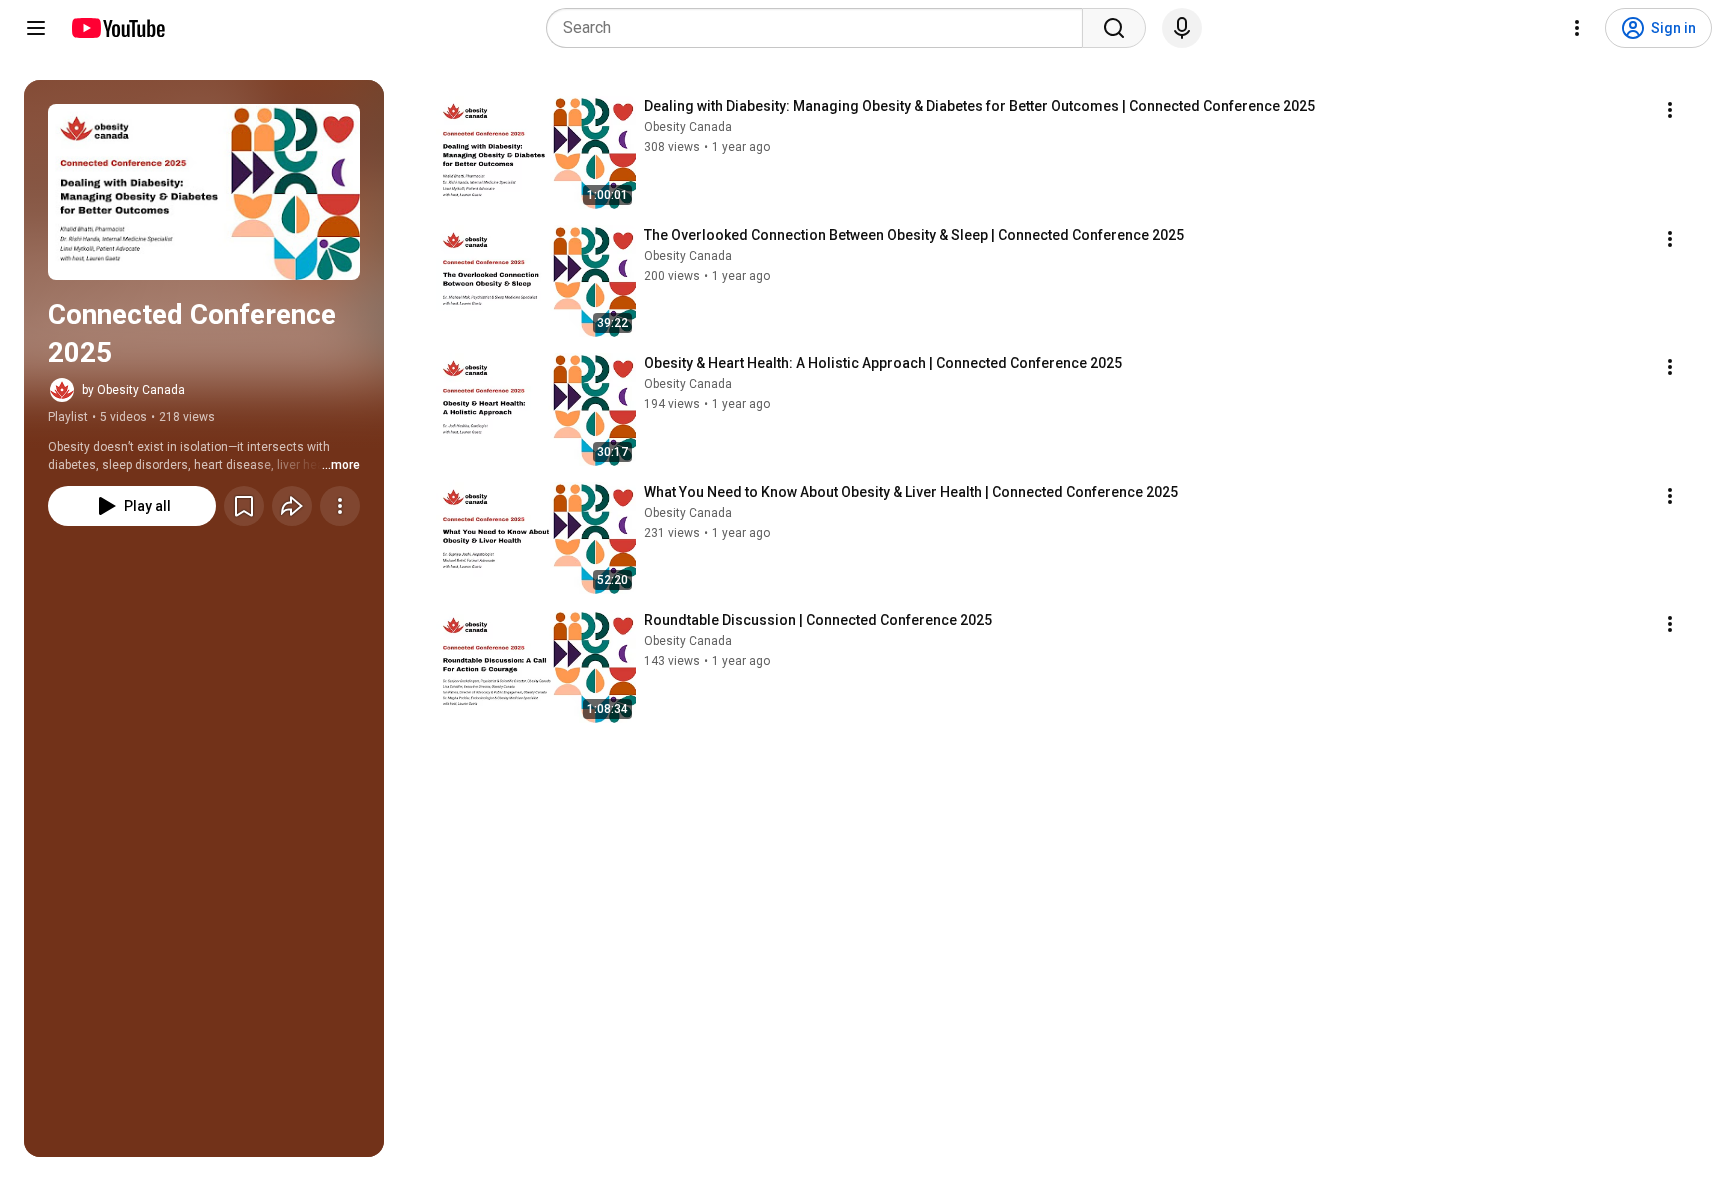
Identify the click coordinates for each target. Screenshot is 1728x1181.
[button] (204, 192)
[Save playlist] (244, 506)
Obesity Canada (688, 127)
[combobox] (820, 28)
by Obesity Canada (133, 390)
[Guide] (36, 28)
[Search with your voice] (1182, 28)
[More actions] (340, 506)
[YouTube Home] (117, 28)
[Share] (292, 506)
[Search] (1114, 28)
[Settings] (1577, 28)
